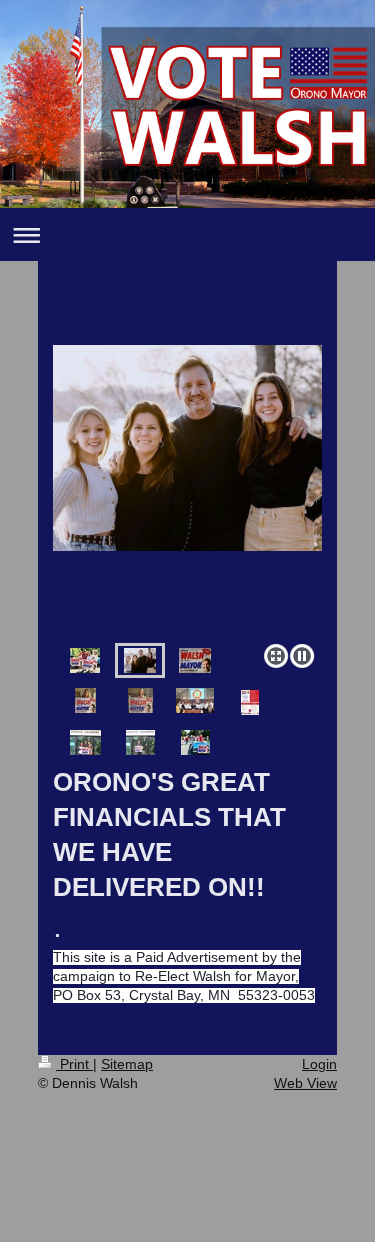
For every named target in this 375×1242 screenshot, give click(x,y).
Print (74, 1064)
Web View (305, 1083)
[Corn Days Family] (85, 660)
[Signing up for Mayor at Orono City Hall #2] (140, 742)
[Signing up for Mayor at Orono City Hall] (85, 742)
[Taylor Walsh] (140, 700)
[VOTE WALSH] (195, 660)
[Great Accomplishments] (250, 702)
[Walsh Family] (187, 490)
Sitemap (127, 1064)
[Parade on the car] (195, 742)
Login (319, 1064)
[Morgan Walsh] (85, 700)
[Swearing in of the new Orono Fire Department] (195, 700)
